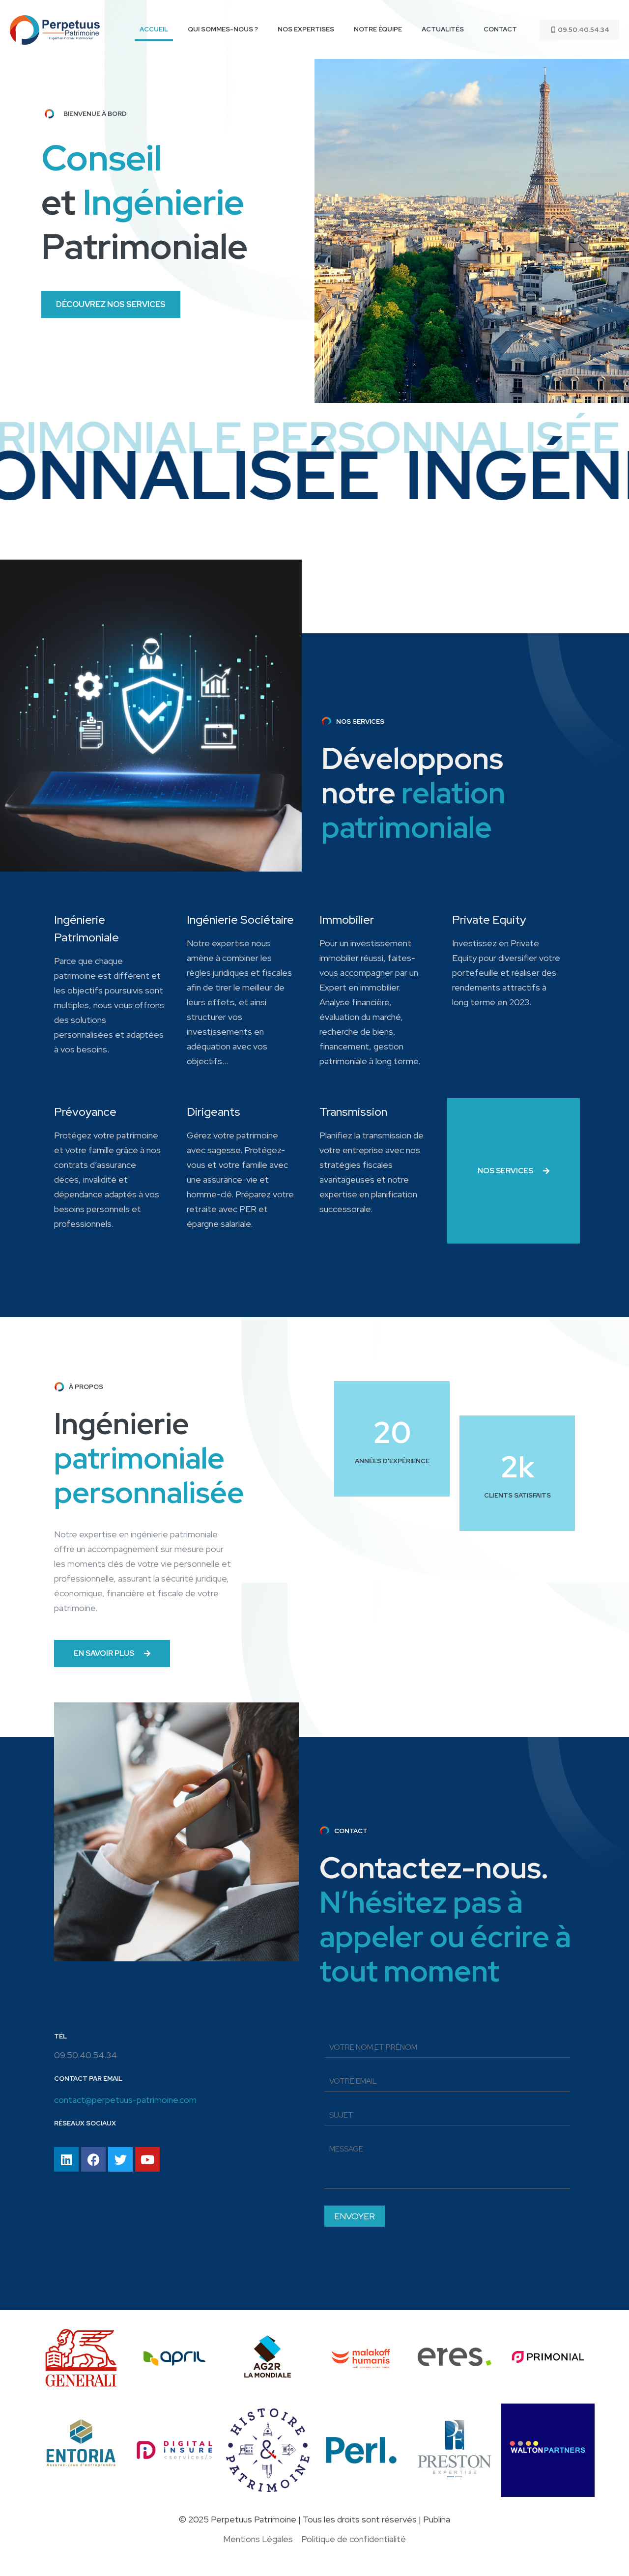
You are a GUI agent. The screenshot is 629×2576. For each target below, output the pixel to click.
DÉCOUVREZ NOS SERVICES (111, 304)
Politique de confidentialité (354, 2539)
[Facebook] (93, 2159)
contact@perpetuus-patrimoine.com (125, 2100)
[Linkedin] (66, 2159)
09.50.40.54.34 (584, 30)
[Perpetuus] (55, 29)
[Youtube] (147, 2159)
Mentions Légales (258, 2539)
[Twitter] (120, 2159)
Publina (437, 2519)
